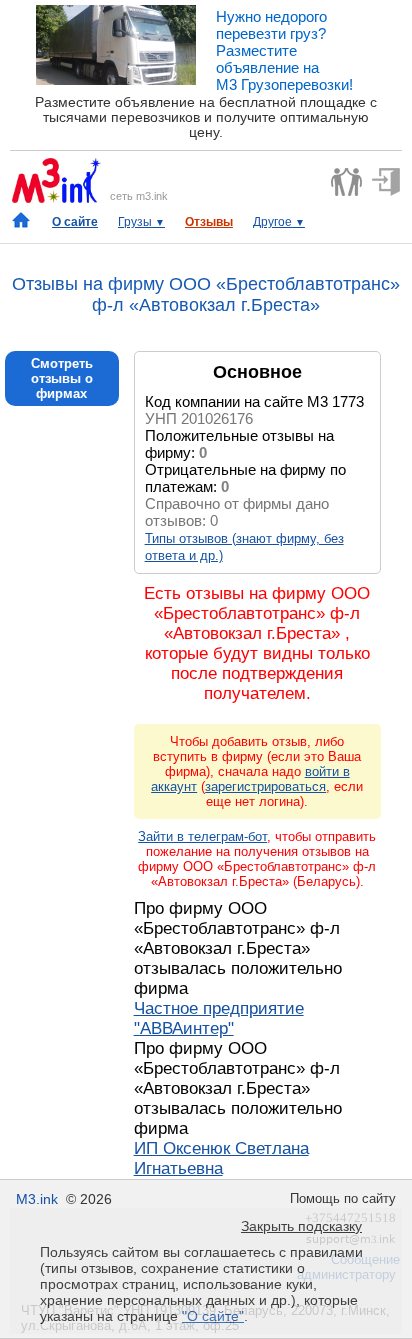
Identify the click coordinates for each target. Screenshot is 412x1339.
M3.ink (37, 1199)
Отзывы (209, 222)
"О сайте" (213, 1316)
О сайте (75, 222)
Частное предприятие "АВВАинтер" (219, 1018)
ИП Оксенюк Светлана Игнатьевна (221, 1158)
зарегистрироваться (265, 786)
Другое (279, 222)
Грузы (141, 222)
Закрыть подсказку (301, 1226)
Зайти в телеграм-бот (202, 836)
